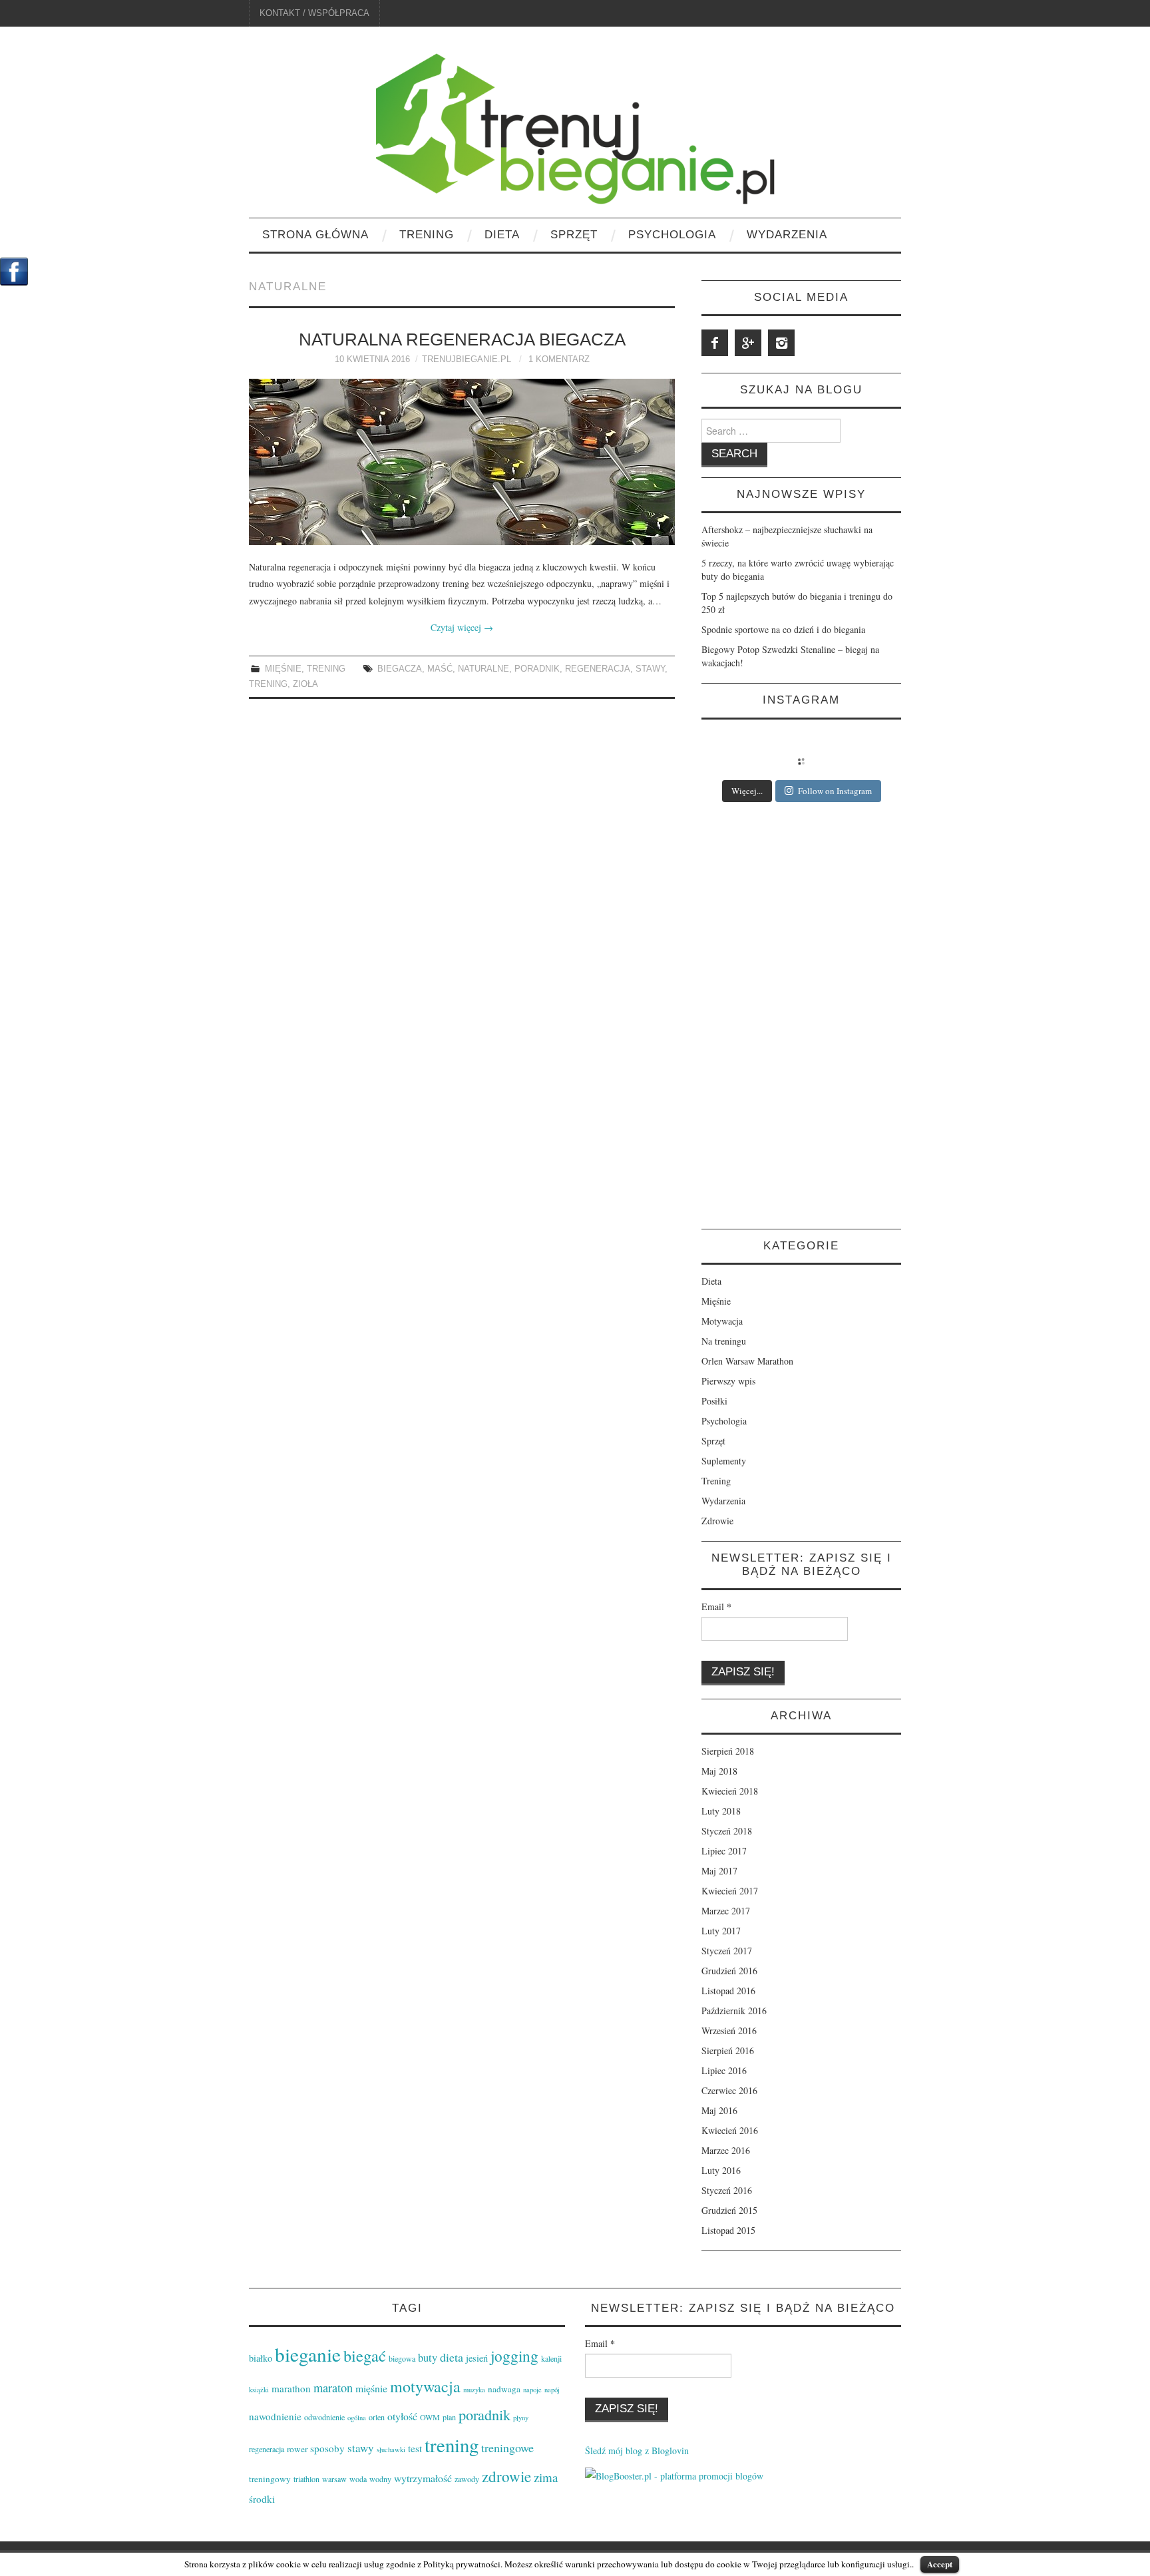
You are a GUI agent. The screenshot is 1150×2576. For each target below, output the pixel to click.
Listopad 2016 (728, 1991)
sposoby (327, 2448)
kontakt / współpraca (314, 13)
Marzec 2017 (726, 1911)
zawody (467, 2479)
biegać (365, 2355)
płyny (521, 2418)
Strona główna (315, 235)
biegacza (400, 669)
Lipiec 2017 (724, 1851)
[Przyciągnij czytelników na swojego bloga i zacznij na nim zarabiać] (674, 2474)
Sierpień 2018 (728, 1751)
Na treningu (724, 1341)
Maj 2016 (719, 2110)
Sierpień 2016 (728, 2050)
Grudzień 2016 (729, 1971)
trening (268, 684)
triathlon (306, 2479)
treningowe (507, 2448)
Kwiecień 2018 (730, 1791)
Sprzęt (574, 235)
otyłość (402, 2416)
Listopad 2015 (728, 2230)
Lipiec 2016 (724, 2070)
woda (358, 2479)
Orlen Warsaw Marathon (747, 1361)
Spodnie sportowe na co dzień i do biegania (783, 629)
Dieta (502, 235)
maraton (333, 2388)
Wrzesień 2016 (729, 2031)
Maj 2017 (719, 1871)
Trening (427, 235)
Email (716, 1607)
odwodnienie (324, 2417)
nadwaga (504, 2389)
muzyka (474, 2390)
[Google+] (748, 343)
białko (261, 2358)
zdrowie (506, 2476)
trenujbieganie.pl (467, 359)
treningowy (270, 2479)
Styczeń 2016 (727, 2190)
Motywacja (722, 1321)
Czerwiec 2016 (729, 2090)
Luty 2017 (721, 1931)
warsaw (334, 2479)
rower (297, 2449)
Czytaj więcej (462, 627)
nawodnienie (275, 2416)
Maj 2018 (719, 1771)
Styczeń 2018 (727, 1831)
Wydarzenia (787, 235)
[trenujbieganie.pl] (575, 127)
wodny (380, 2479)
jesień (477, 2358)
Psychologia (672, 235)
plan (449, 2417)
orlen (377, 2417)
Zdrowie (717, 1521)
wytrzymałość (423, 2478)
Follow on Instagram (835, 791)
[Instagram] (781, 343)
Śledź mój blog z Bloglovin (637, 2451)
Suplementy (724, 1461)
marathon (291, 2388)
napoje (532, 2390)
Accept (940, 2564)
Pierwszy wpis (728, 1381)
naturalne (483, 669)
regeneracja (598, 669)
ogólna (357, 2418)
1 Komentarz (559, 359)
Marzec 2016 (726, 2150)
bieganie (308, 2354)
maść (440, 669)
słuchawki (391, 2450)
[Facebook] (715, 343)
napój (552, 2390)
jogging (514, 2356)
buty (428, 2358)
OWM (430, 2417)
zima (546, 2477)
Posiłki (714, 1401)
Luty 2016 (721, 2170)
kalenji (551, 2358)
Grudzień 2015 (729, 2210)
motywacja (425, 2386)
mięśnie (371, 2388)
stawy (650, 669)
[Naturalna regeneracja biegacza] (462, 462)
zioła (305, 684)
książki (259, 2390)
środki (262, 2499)
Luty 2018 (721, 1811)
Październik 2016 (734, 2011)
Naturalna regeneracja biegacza (462, 339)
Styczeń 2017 (727, 1951)
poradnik (537, 669)
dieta (452, 2357)
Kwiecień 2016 (730, 2130)
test (415, 2448)
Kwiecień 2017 (730, 1891)
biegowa (402, 2358)
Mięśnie (283, 669)
